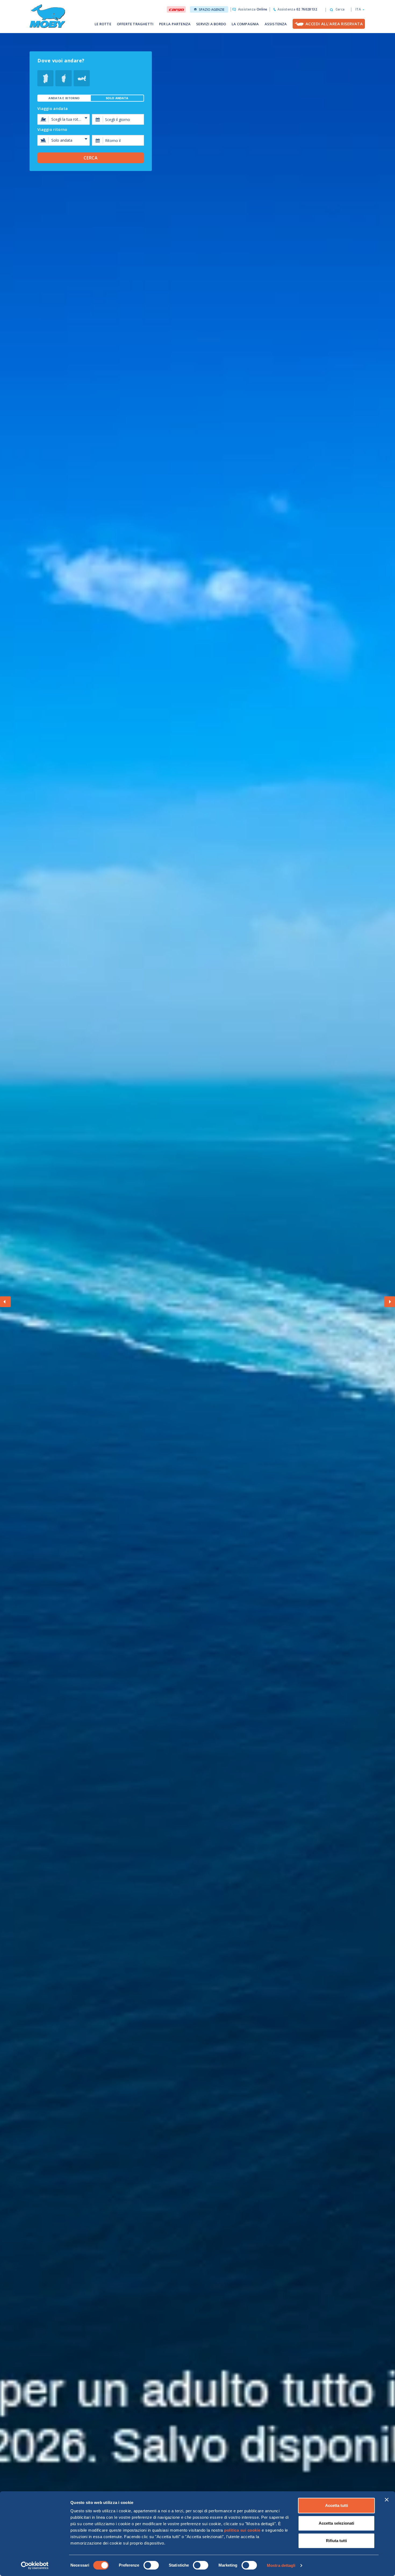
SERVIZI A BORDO (211, 24)
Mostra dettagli (281, 2565)
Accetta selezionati (336, 2523)
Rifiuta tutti (336, 2541)
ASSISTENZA (276, 24)
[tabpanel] (91, 129)
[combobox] (118, 119)
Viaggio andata (53, 109)
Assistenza (253, 9)
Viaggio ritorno (52, 130)
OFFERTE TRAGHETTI (135, 24)
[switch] (151, 2565)
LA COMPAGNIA (245, 24)
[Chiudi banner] (387, 2500)
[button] (358, 9)
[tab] (64, 98)
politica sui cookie (242, 2530)
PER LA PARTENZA (175, 24)
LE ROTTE (103, 24)
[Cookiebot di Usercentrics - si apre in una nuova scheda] (35, 2566)
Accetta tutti (337, 2505)
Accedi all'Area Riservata (334, 24)
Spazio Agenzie (212, 10)
